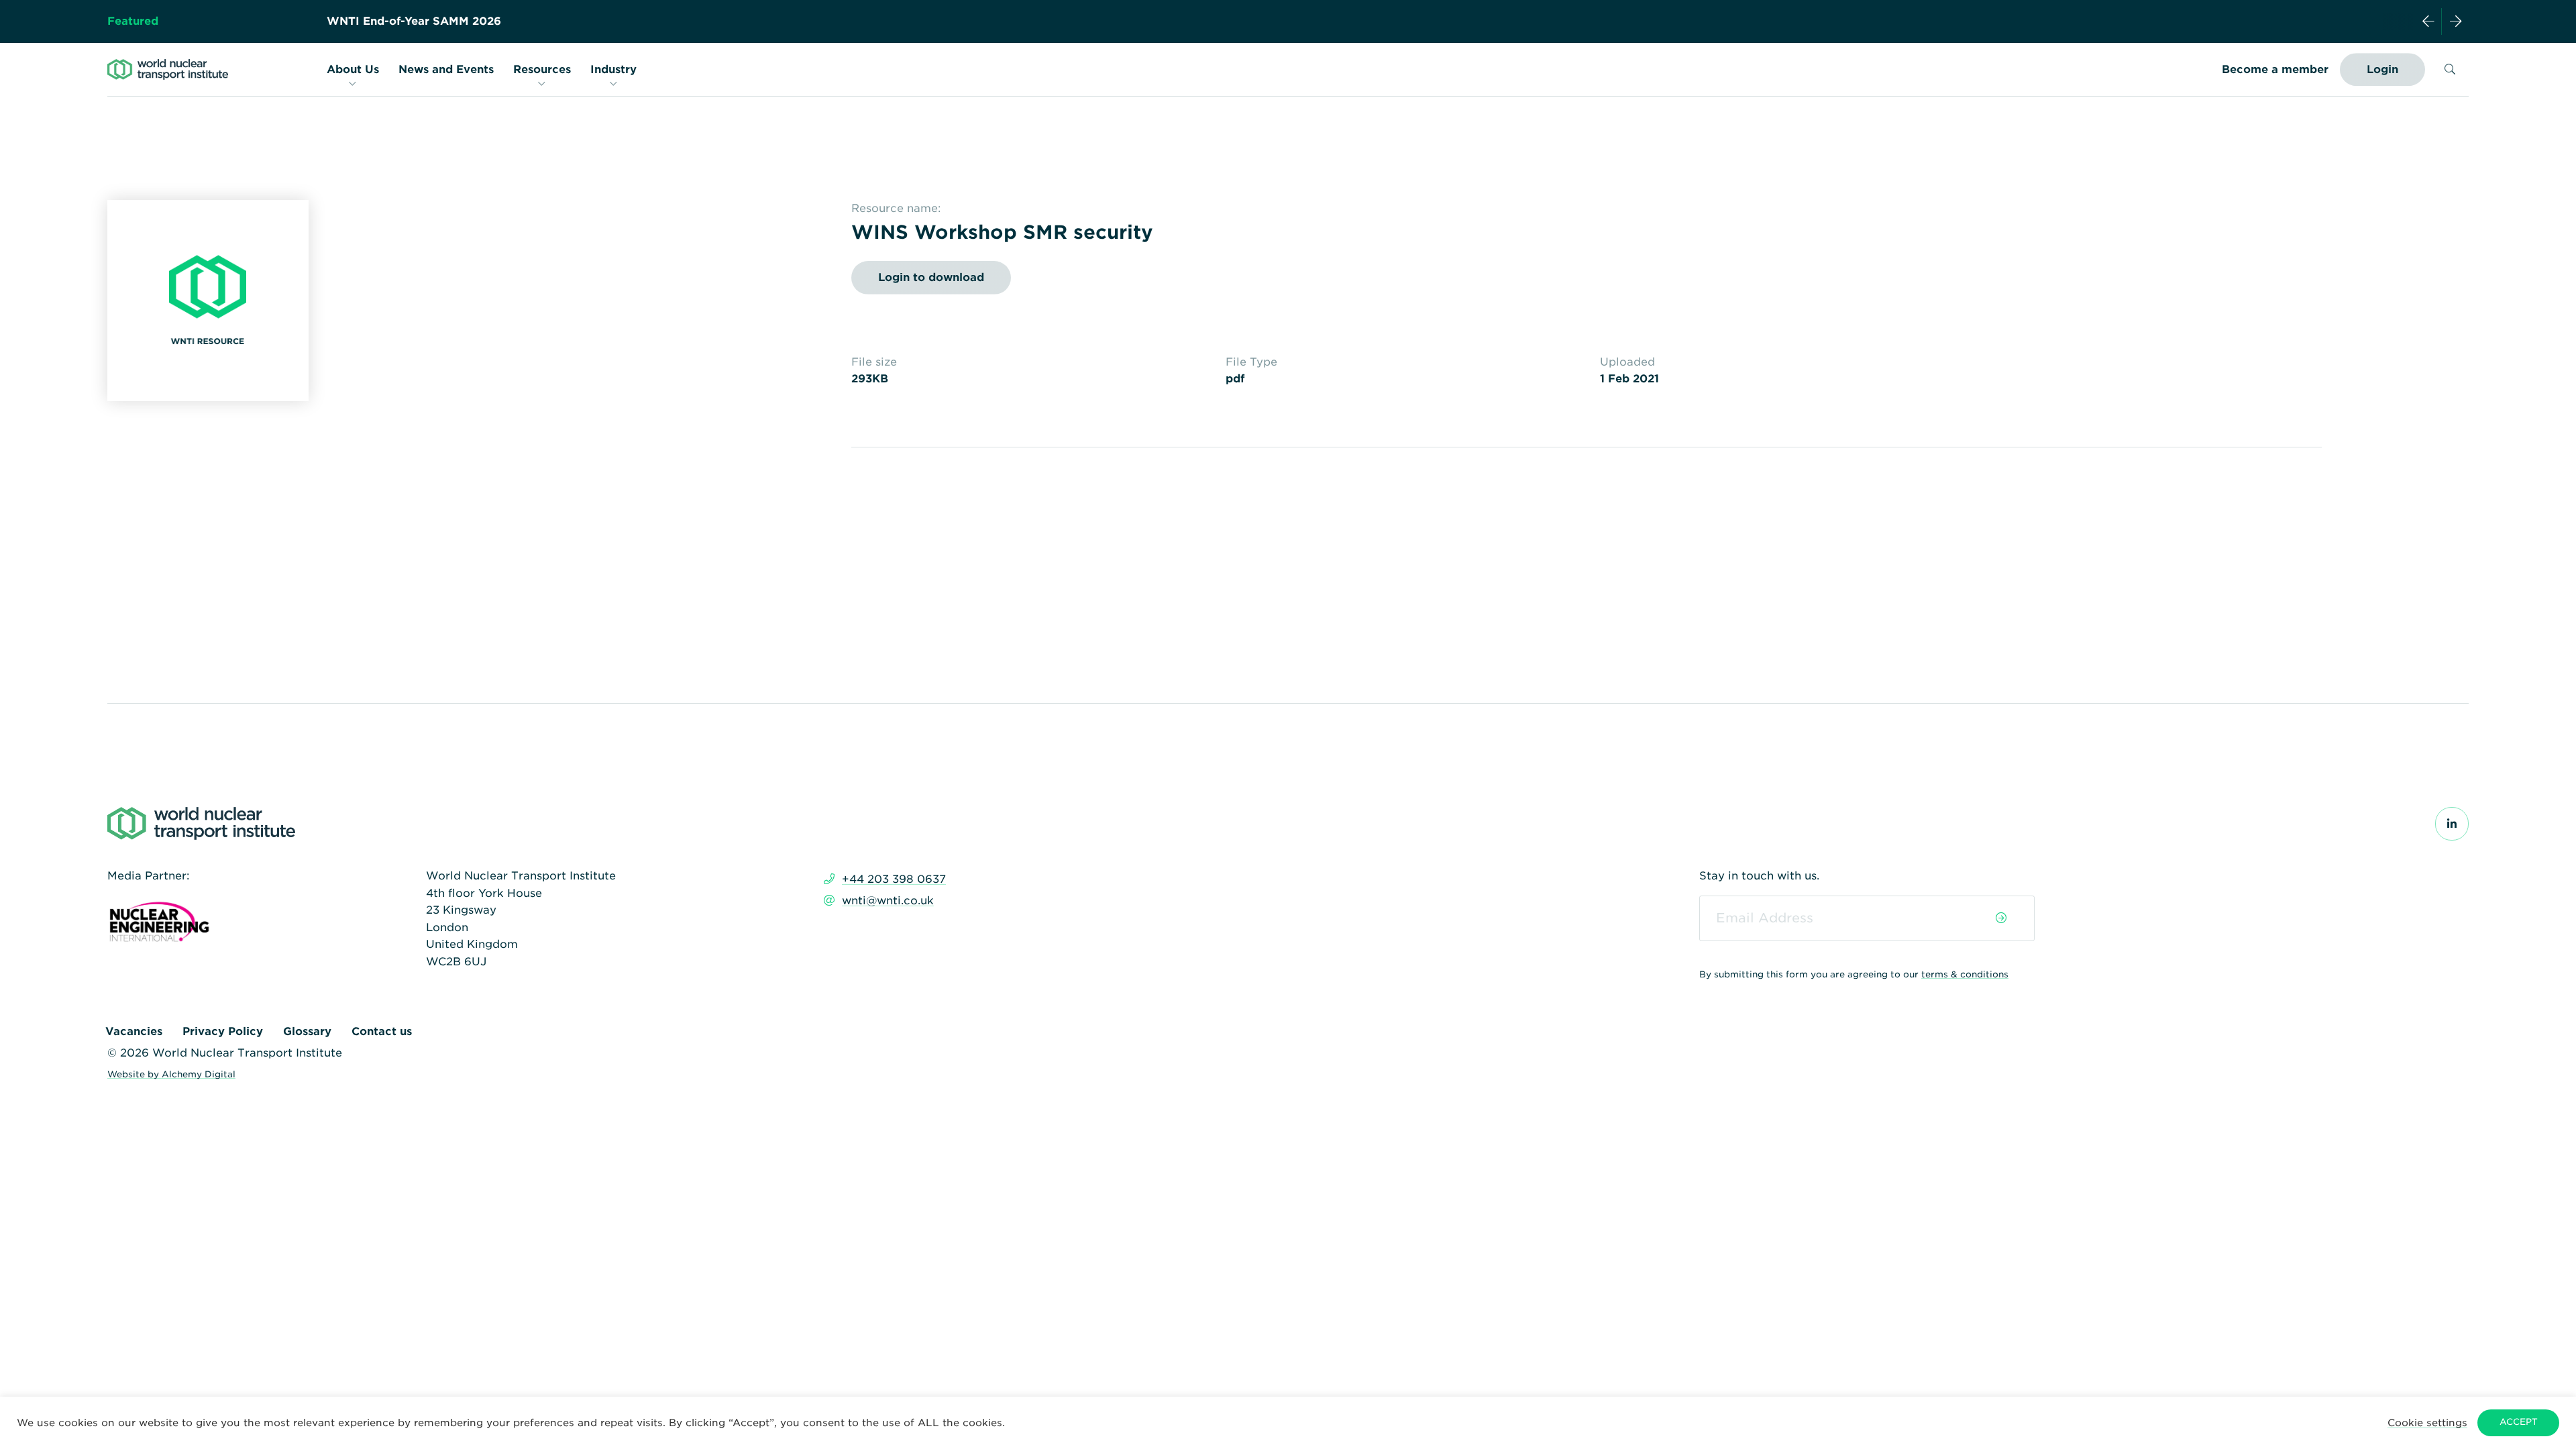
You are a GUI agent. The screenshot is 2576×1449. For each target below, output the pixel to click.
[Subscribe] (2001, 918)
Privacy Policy (223, 1031)
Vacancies (134, 1031)
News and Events (446, 69)
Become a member (2275, 69)
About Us (353, 69)
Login (2382, 69)
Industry (613, 69)
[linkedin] (2452, 824)
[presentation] (2428, 21)
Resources (542, 69)
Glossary (307, 1031)
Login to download (931, 277)
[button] (2427, 1423)
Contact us (382, 1031)
